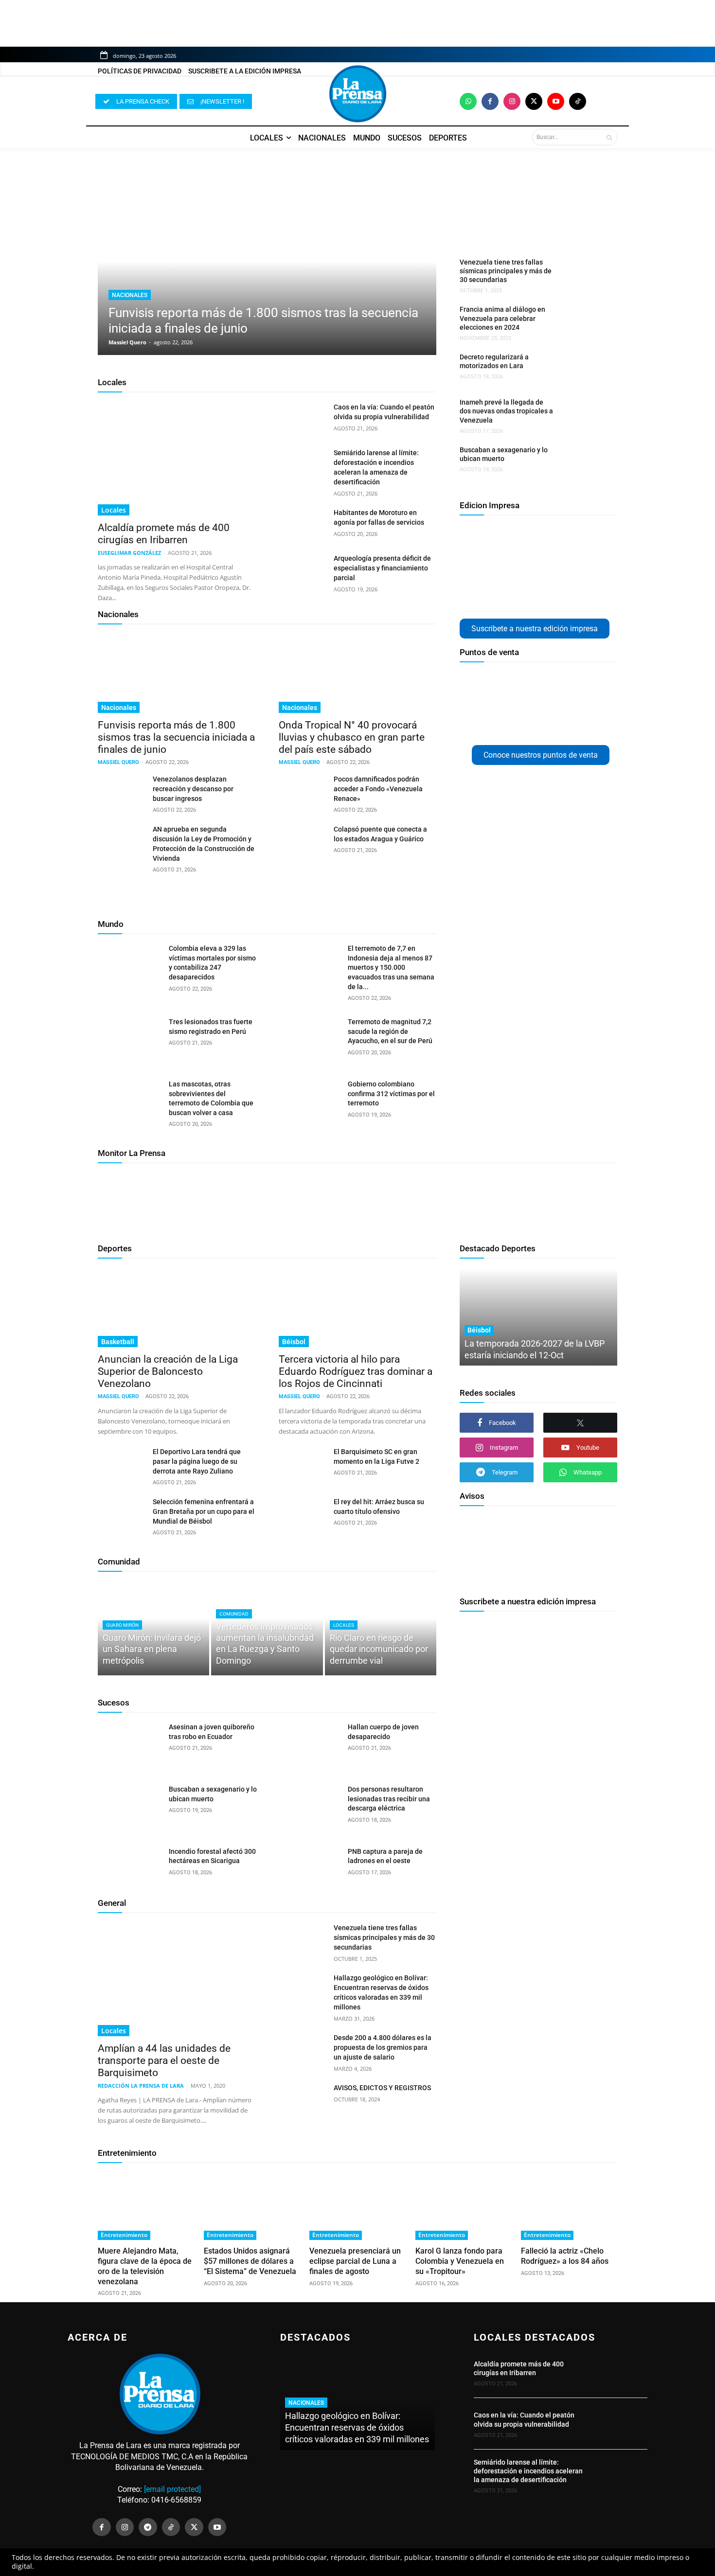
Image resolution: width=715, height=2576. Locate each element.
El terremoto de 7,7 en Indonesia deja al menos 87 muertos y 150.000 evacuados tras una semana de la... (391, 967)
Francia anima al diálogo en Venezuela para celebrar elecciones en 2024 (502, 318)
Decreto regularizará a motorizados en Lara (494, 361)
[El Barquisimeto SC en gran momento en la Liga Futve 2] (302, 1463)
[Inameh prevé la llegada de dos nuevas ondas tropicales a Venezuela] (583, 414)
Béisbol (294, 1342)
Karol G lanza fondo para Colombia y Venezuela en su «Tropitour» (460, 2261)
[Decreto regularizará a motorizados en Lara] (583, 369)
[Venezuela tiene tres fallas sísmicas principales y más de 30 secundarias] (583, 274)
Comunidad (119, 1562)
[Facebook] (490, 101)
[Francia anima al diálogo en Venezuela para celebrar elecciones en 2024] (583, 321)
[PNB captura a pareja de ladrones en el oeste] (309, 1869)
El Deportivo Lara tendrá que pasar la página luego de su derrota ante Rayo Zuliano (197, 1461)
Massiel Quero (127, 342)
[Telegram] (148, 2527)
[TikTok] (171, 2527)
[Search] (609, 137)
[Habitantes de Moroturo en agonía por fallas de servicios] (302, 524)
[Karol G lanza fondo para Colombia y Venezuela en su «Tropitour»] (464, 2206)
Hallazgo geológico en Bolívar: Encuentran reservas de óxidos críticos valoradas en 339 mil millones (357, 2427)
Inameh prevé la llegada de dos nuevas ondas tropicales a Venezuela (506, 411)
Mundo (111, 924)
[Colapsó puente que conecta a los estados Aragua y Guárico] (302, 841)
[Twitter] (534, 101)
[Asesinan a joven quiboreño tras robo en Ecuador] (130, 1745)
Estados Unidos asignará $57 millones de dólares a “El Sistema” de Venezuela (250, 2261)
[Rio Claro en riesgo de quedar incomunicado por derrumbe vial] (381, 1628)
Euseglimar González (129, 553)
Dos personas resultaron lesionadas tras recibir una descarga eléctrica (389, 1799)
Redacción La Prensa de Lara (141, 2086)
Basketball (118, 1342)
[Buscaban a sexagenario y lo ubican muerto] (583, 462)
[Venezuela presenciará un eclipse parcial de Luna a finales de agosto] (357, 2206)
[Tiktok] (578, 101)
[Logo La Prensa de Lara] (357, 94)
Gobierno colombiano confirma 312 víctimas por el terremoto (391, 1093)
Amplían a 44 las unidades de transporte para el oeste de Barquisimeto (164, 2061)
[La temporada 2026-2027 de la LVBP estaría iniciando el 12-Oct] (538, 1317)
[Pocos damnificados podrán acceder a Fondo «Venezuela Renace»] (302, 791)
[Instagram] (512, 101)
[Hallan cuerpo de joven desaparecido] (309, 1745)
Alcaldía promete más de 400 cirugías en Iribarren (164, 534)
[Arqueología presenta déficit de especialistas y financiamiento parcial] (302, 570)
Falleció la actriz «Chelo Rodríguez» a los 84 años (565, 2256)
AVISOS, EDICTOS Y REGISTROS (382, 2088)
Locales (112, 382)
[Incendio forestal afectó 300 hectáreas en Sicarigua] (130, 1869)
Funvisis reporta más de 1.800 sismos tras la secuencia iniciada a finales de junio (176, 737)
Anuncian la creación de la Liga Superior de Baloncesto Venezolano (168, 1371)
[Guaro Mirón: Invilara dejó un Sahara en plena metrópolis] (153, 1628)
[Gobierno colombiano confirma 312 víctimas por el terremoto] (309, 1102)
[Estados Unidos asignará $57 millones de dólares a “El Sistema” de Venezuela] (252, 2206)
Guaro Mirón (122, 1625)
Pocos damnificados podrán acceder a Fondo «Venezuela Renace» (378, 789)
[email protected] (172, 2489)
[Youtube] (556, 101)
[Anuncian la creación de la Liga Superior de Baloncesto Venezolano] (177, 1308)
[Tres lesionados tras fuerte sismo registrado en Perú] (130, 1040)
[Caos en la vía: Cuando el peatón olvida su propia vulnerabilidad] (302, 419)
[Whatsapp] (468, 101)
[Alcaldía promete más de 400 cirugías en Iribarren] (177, 459)
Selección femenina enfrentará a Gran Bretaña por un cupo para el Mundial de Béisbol (204, 1511)
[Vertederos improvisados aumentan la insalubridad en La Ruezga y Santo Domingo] (267, 1628)
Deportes (115, 1248)
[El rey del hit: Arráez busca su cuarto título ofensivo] (302, 1513)
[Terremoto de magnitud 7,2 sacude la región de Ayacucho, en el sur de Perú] (309, 1040)
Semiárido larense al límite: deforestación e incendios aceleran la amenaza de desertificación (528, 2471)
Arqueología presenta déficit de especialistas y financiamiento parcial (382, 568)
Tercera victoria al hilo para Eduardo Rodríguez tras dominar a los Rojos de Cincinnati (356, 1371)
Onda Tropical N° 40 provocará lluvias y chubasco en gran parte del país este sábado (352, 737)
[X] (580, 1423)
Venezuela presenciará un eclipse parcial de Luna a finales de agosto (355, 2261)
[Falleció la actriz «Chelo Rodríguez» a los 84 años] (569, 2206)
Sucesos (114, 1703)
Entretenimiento (127, 2153)
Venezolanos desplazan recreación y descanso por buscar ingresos (193, 789)
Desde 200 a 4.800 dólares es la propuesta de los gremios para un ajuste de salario (383, 2047)
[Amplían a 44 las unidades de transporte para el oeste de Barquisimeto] (177, 1980)
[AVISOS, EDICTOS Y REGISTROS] (302, 2099)
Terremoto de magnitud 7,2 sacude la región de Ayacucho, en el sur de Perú (390, 1031)
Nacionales (130, 295)
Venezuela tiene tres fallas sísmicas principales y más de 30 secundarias (506, 271)
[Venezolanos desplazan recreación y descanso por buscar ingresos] (121, 791)
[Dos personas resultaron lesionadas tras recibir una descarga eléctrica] (309, 1807)
